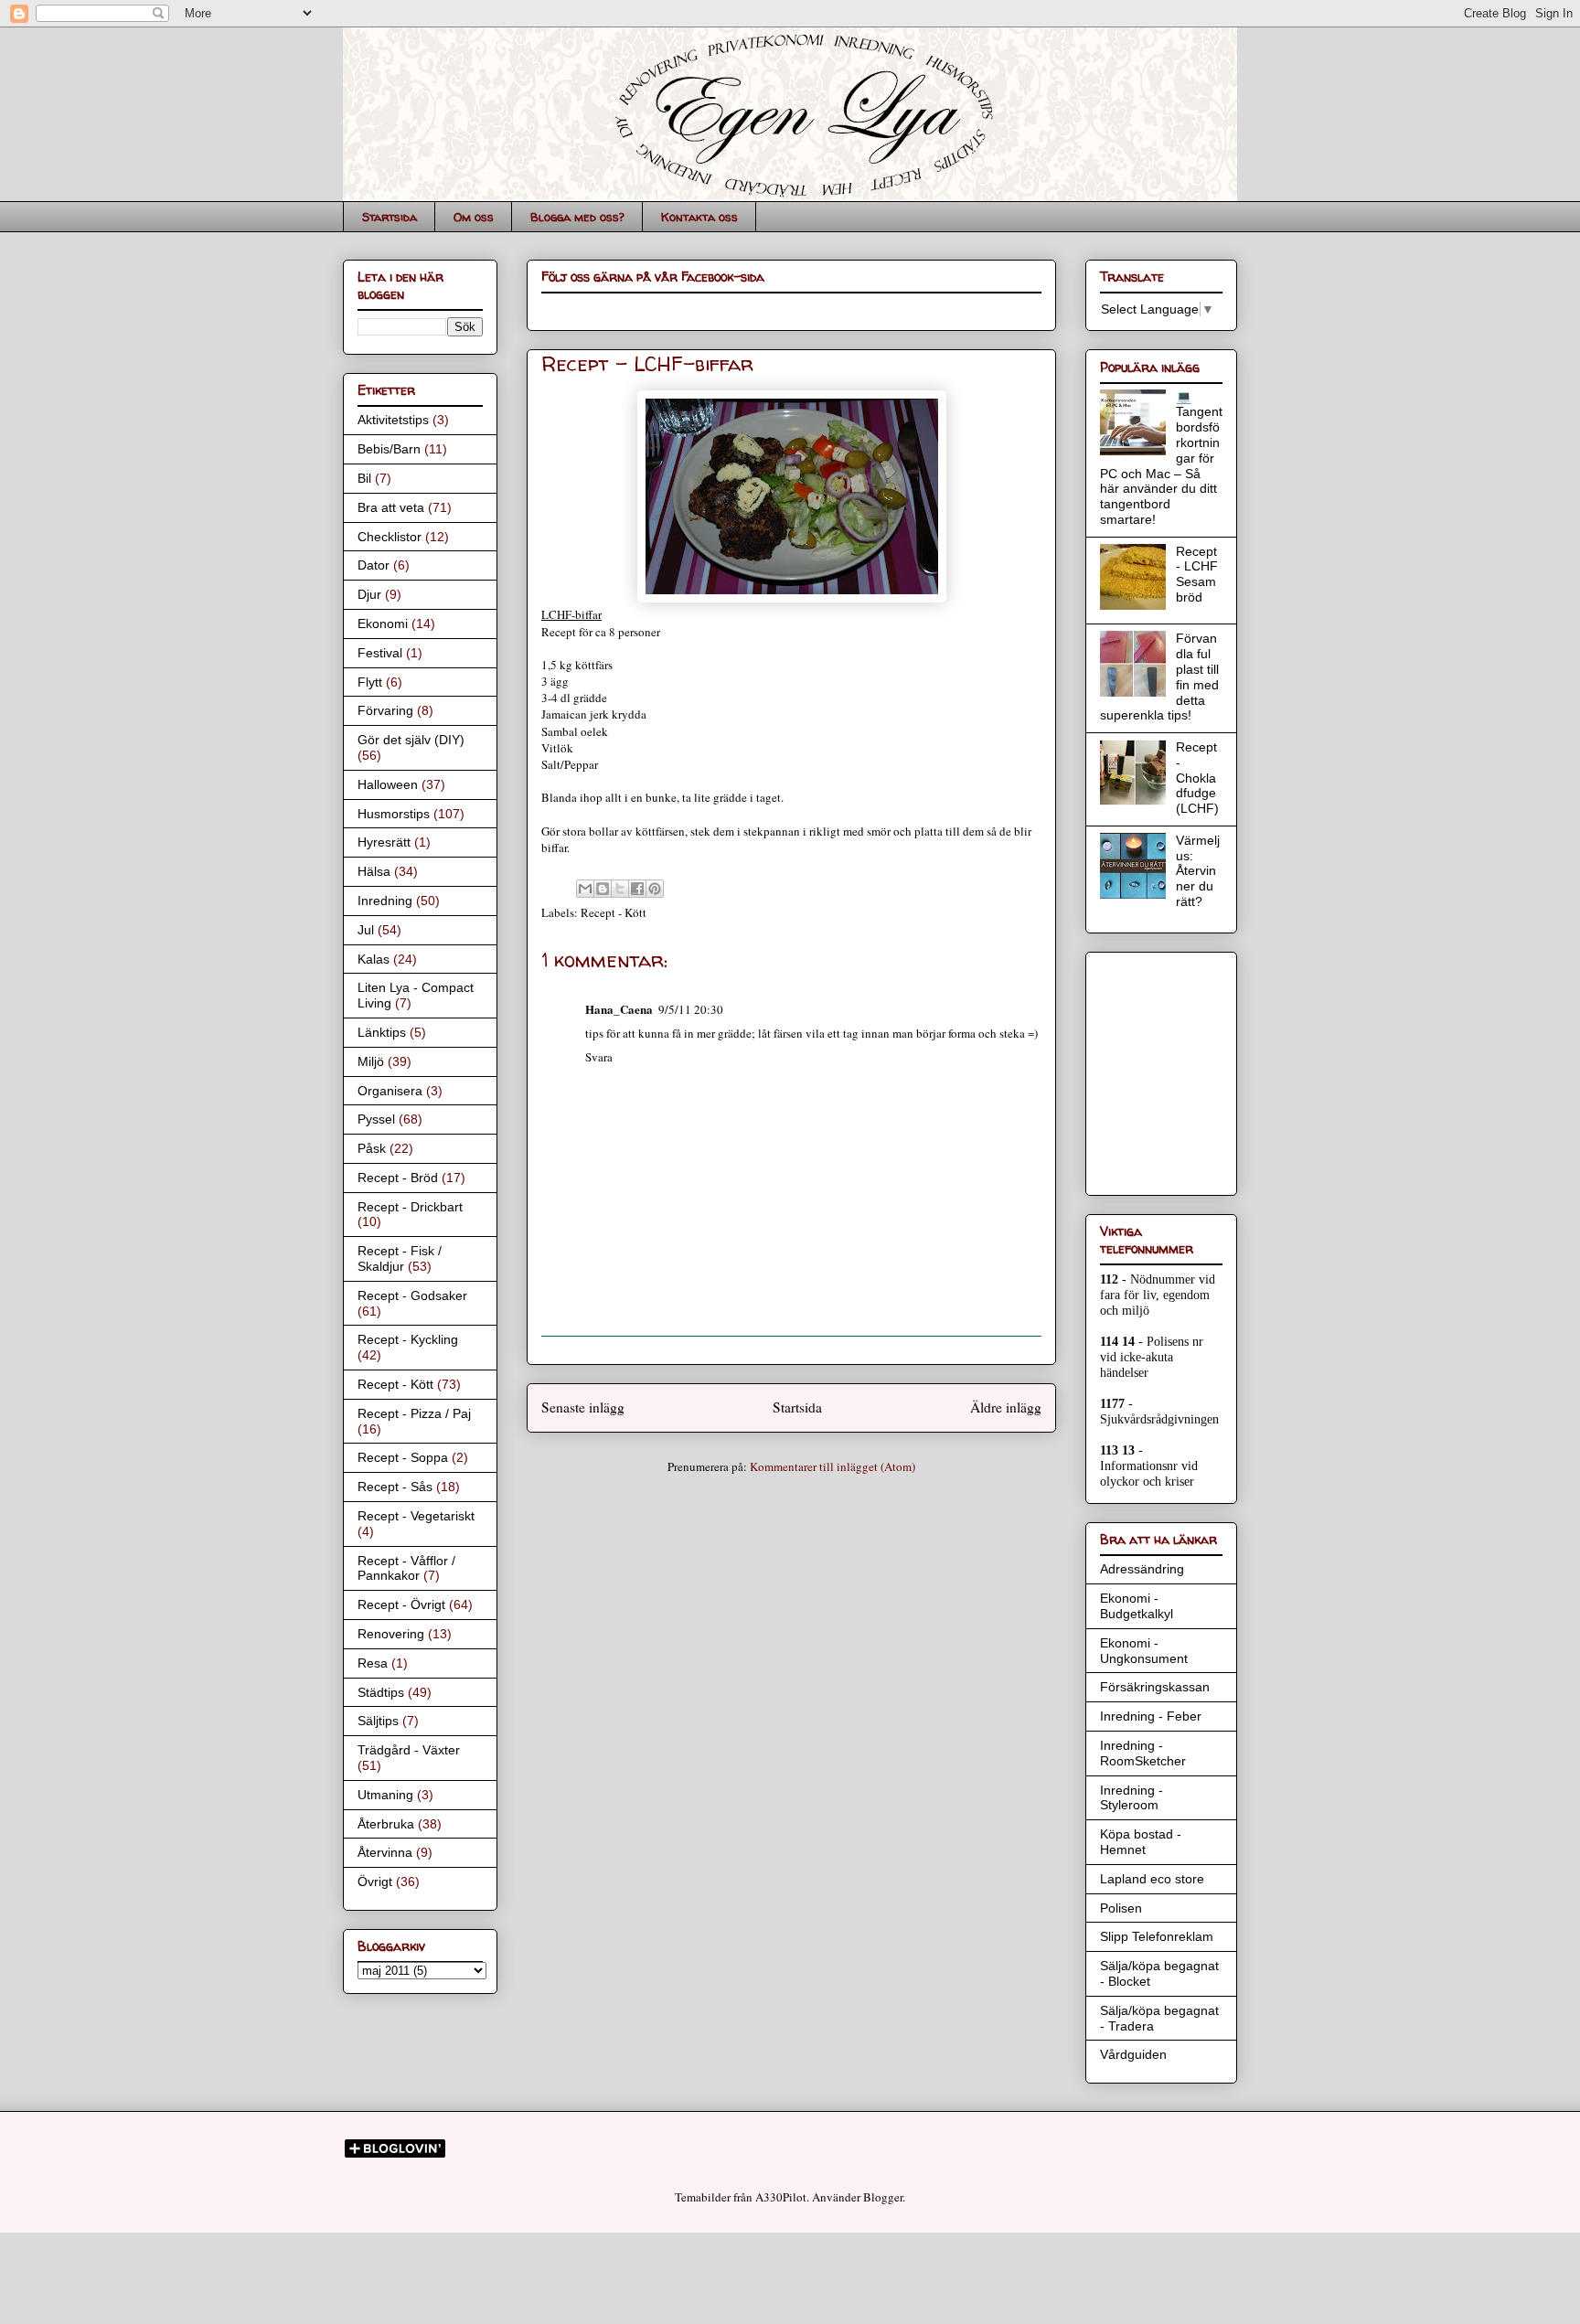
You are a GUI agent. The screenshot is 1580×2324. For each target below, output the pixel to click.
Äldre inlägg (1006, 1407)
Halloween (388, 784)
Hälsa (374, 871)
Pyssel (376, 1119)
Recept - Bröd (398, 1178)
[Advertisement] (1155, 1069)
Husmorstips (394, 814)
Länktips (382, 1032)
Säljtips (378, 1721)
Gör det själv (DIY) (411, 740)
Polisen (1121, 1908)
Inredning (385, 901)
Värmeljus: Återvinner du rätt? (1198, 871)
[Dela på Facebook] (637, 889)
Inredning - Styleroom (1132, 1798)
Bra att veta (391, 507)
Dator (374, 565)
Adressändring (1142, 1569)
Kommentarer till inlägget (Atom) (833, 1466)
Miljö (371, 1061)
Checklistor (390, 537)
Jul (366, 930)
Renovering (391, 1634)
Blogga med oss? (577, 217)
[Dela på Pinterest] (655, 889)
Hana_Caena (619, 1009)
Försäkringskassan (1155, 1687)
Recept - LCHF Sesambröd (1197, 574)
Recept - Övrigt (401, 1604)
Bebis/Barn (389, 449)
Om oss (474, 217)
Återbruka (386, 1824)
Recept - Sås (395, 1487)
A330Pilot (781, 2197)
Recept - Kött (614, 912)
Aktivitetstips (393, 420)
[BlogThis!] (603, 889)
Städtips (381, 1692)
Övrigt (375, 1882)
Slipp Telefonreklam (1157, 1936)
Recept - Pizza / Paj (414, 1413)
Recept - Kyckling (408, 1339)
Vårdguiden (1133, 2054)
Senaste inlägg (583, 1407)
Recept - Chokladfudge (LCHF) (1197, 778)
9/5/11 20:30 (691, 1009)
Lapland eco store (1152, 1879)
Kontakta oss (699, 217)
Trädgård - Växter (409, 1750)
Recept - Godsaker (412, 1295)
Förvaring (385, 710)
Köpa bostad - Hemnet (1141, 1842)
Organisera (390, 1091)
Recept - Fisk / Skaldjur (400, 1258)
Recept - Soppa (403, 1457)
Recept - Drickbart (410, 1207)
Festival (380, 653)
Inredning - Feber (1151, 1716)
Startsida (390, 217)
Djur (369, 594)
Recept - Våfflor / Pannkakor (406, 1568)
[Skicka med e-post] (585, 889)
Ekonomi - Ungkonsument (1144, 1651)
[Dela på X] (620, 889)
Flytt (370, 682)
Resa (373, 1663)
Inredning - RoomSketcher (1143, 1753)
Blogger (883, 2197)
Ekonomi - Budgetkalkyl (1137, 1606)
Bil (364, 478)
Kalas (374, 959)
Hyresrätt (384, 842)
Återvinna (385, 1852)
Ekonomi (383, 624)
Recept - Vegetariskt (416, 1516)
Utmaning (385, 1795)
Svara (599, 1057)
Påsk (372, 1148)
